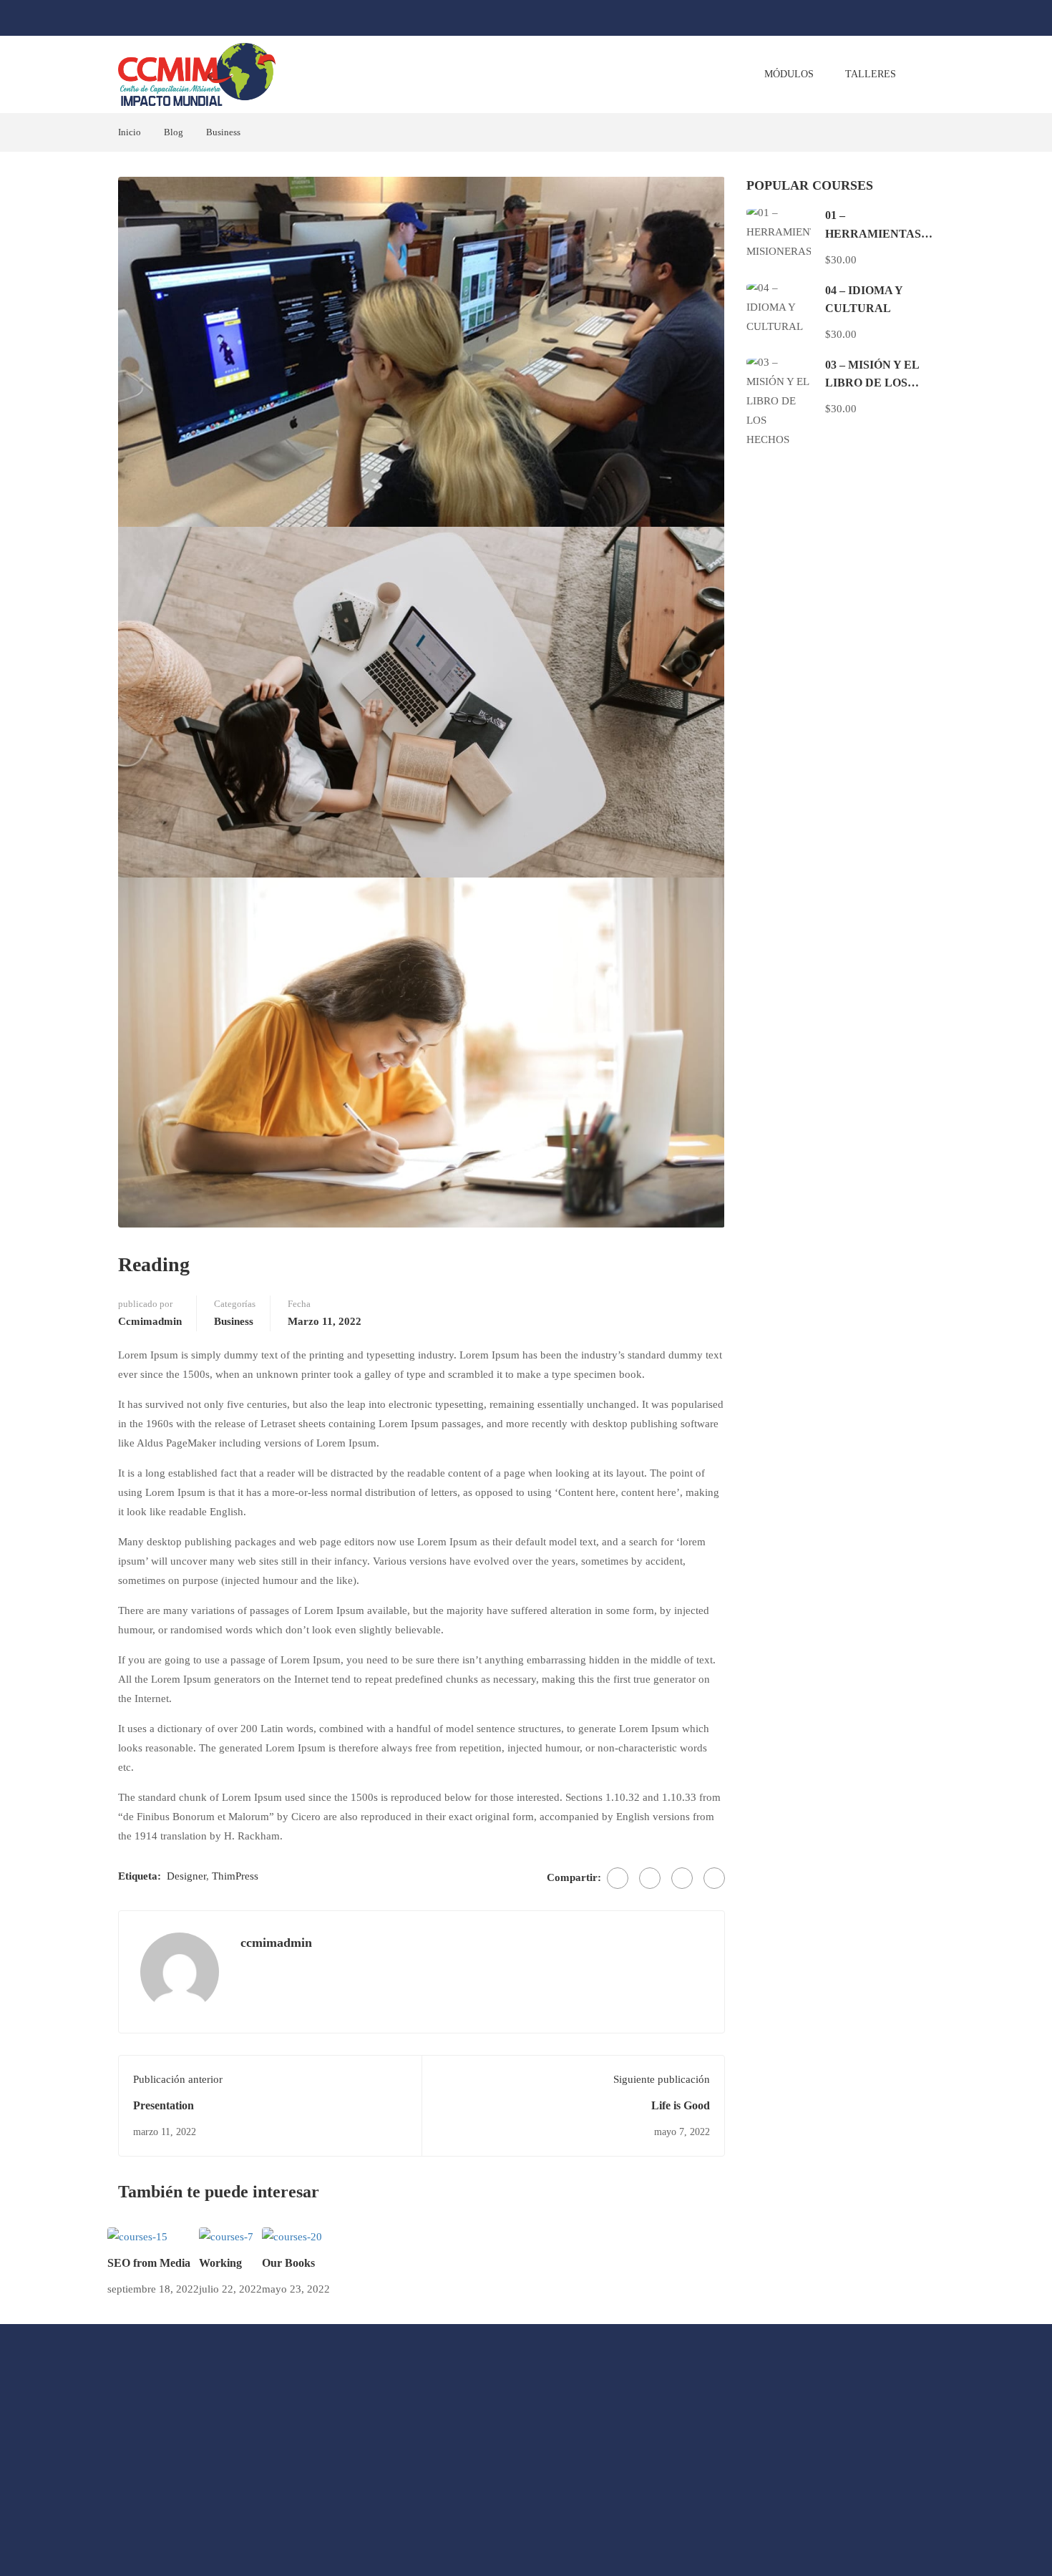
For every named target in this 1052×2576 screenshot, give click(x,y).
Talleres (871, 74)
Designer (186, 1876)
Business (223, 132)
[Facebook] (618, 1878)
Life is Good (681, 2105)
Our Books (288, 2263)
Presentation (164, 2105)
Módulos (789, 74)
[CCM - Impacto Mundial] (197, 74)
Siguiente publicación (662, 2079)
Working (220, 2263)
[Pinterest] (682, 1878)
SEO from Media (149, 2263)
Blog (174, 132)
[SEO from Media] (137, 2236)
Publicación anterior (178, 2079)
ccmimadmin (150, 1321)
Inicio (130, 132)
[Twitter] (650, 1878)
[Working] (226, 2236)
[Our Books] (292, 2236)
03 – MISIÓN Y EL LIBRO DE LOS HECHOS (872, 383)
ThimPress (235, 1876)
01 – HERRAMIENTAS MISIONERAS (873, 233)
